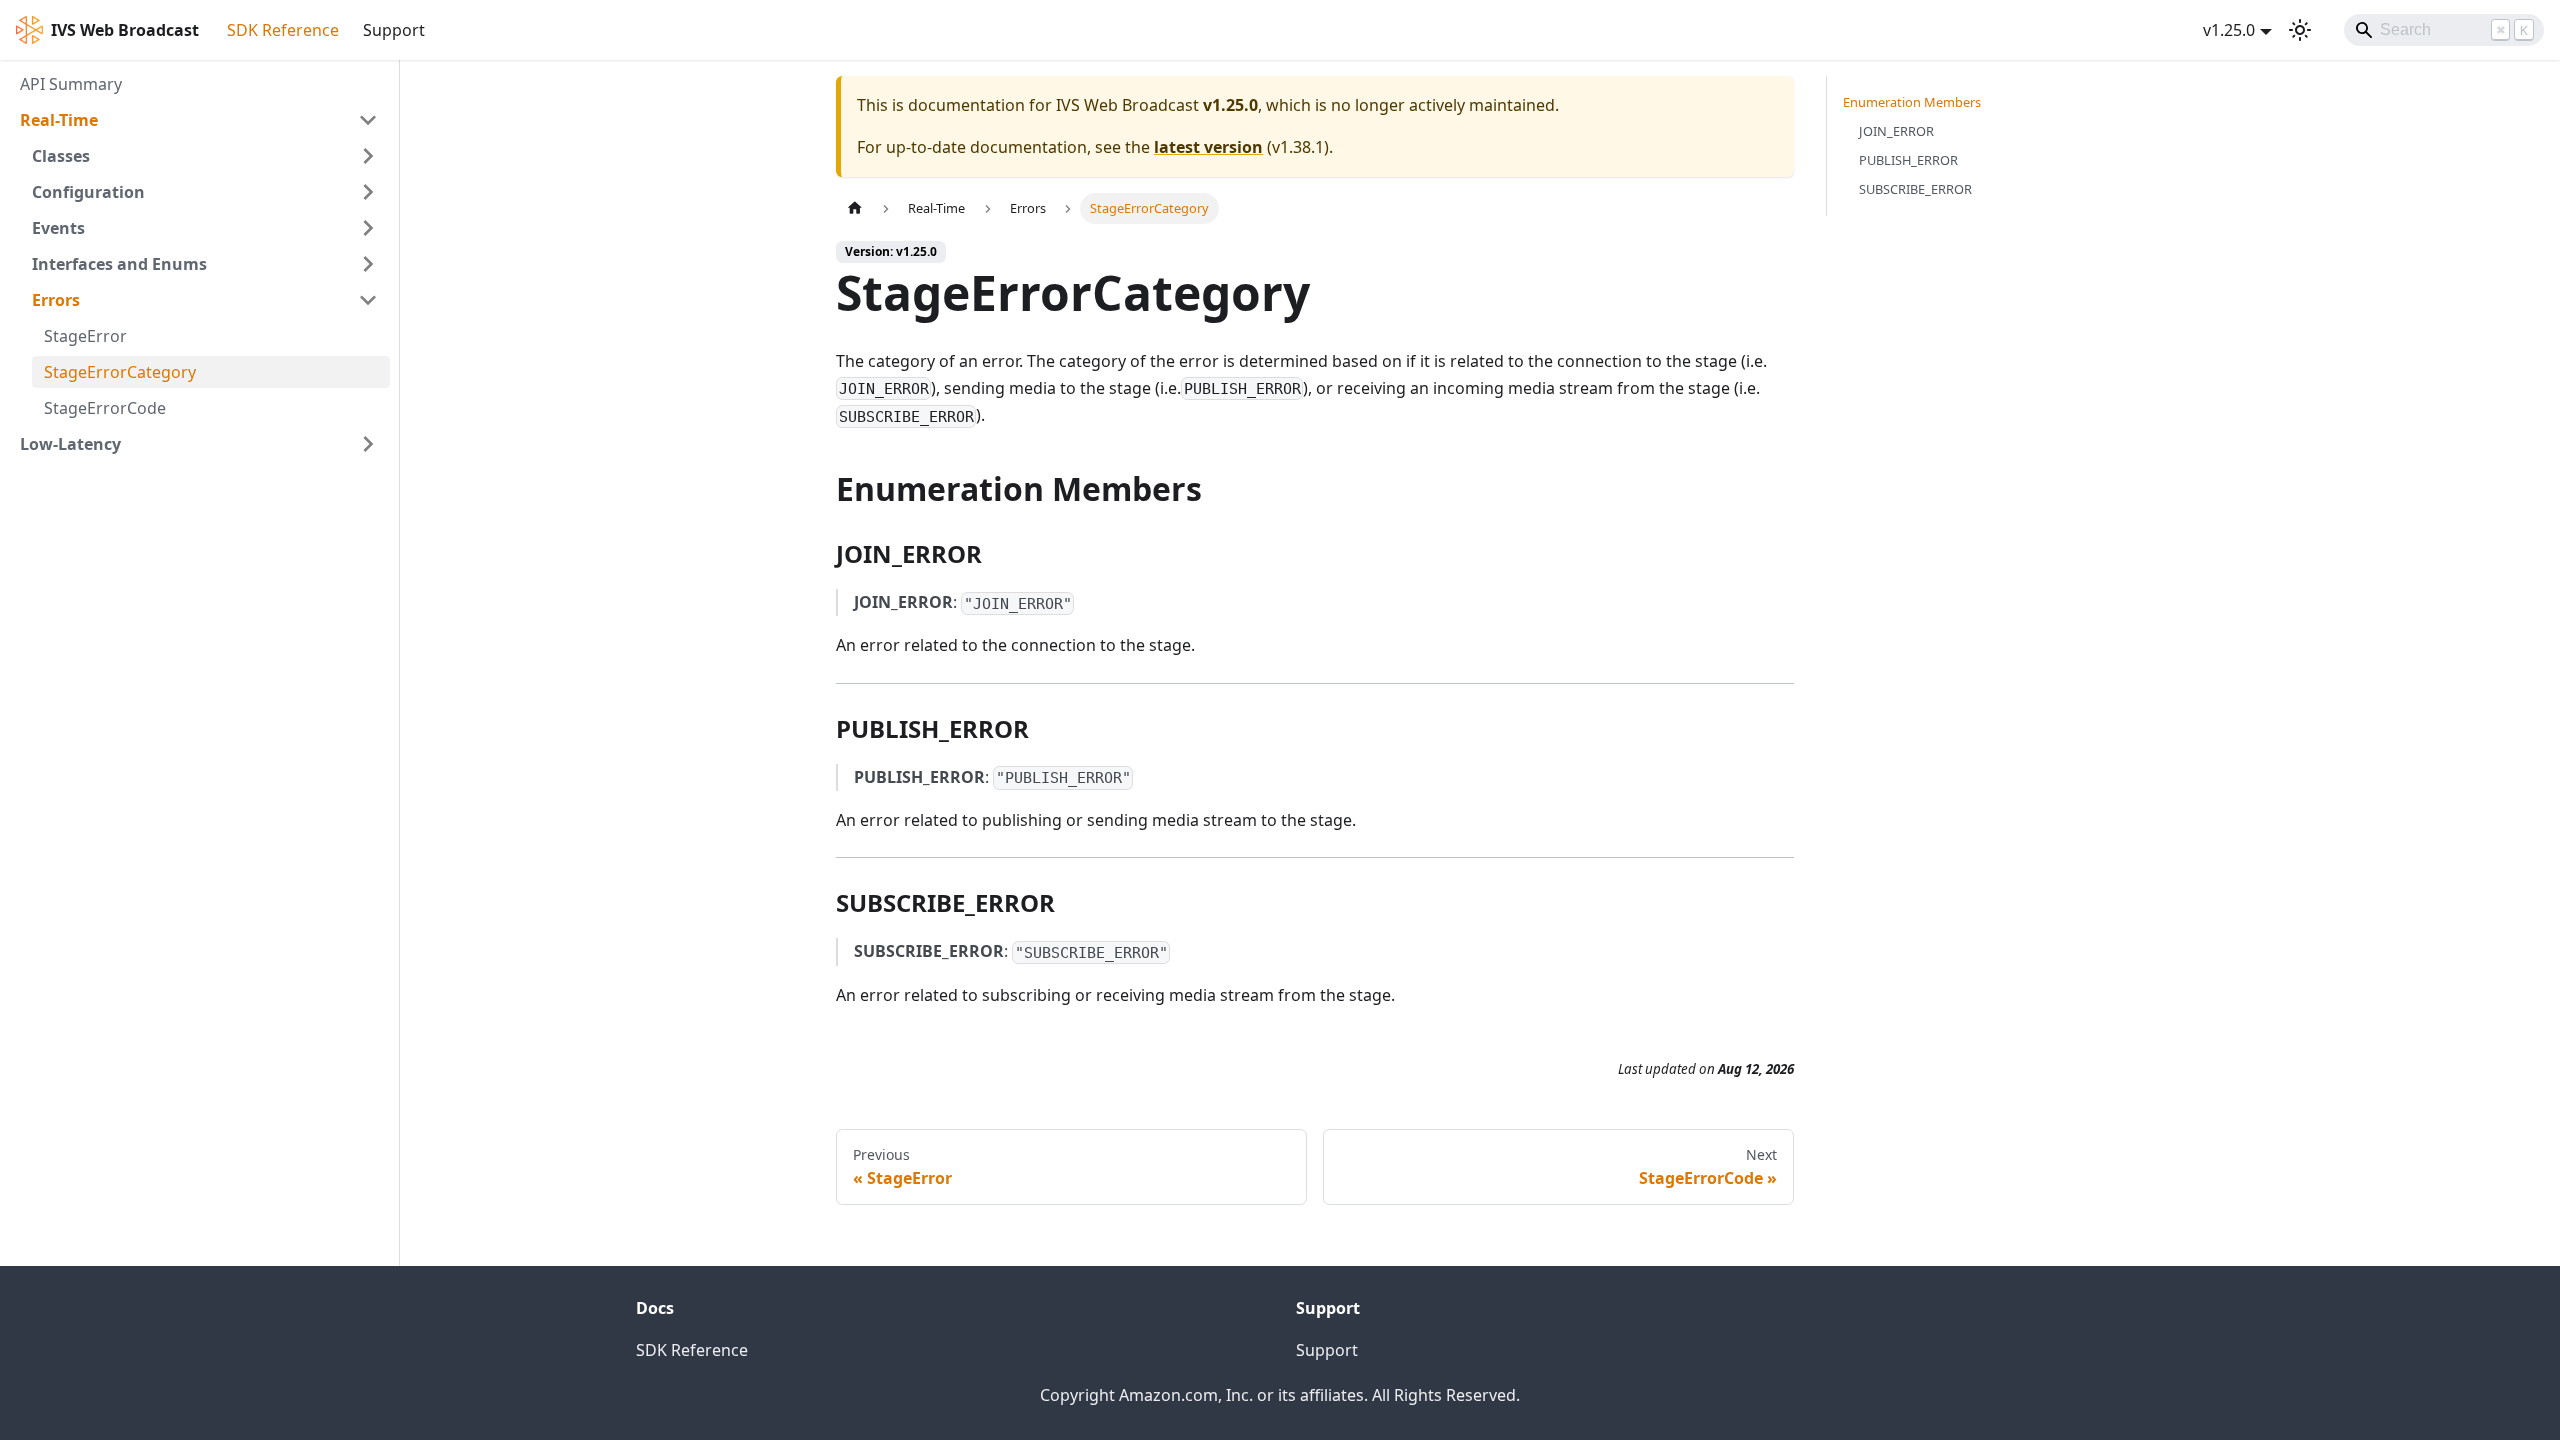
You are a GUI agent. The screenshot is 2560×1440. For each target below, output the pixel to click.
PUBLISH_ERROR (1908, 160)
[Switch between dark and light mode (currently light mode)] (2300, 30)
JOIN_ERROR (1896, 131)
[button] (199, 120)
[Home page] (855, 208)
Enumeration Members (1912, 102)
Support (394, 30)
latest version (1208, 147)
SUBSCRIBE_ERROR (1915, 189)
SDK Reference (283, 30)
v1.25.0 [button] (2229, 30)
